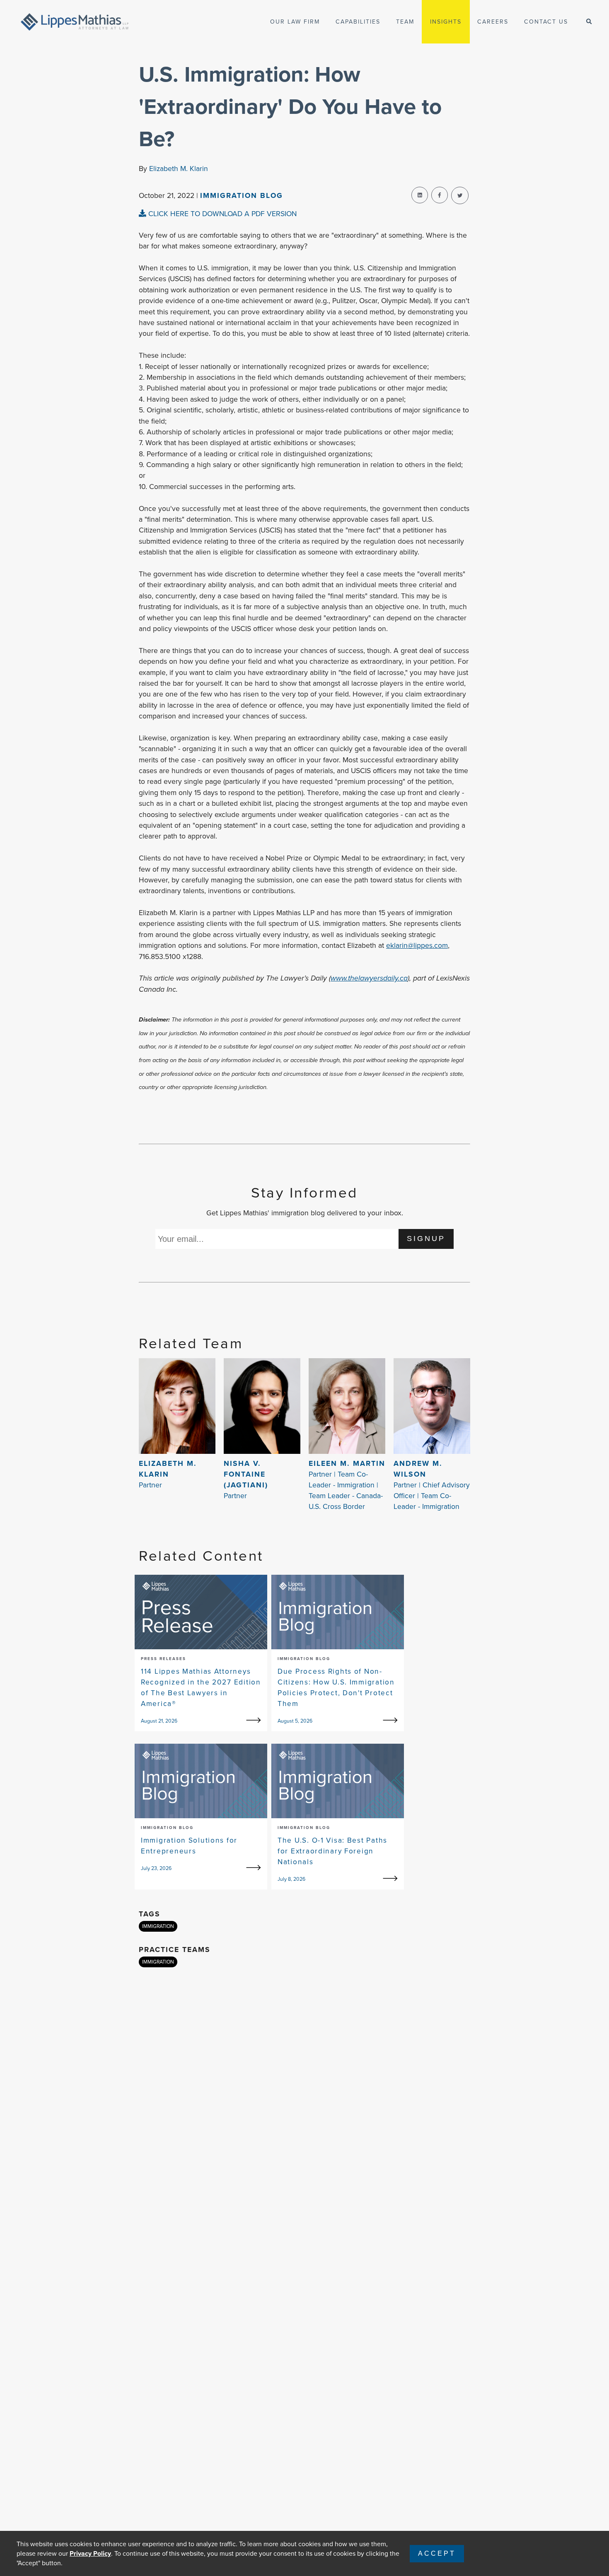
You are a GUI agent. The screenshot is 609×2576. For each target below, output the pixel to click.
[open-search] (589, 22)
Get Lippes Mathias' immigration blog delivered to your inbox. (305, 1213)
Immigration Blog (242, 195)
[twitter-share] (460, 195)
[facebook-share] (440, 195)
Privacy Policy (90, 2553)
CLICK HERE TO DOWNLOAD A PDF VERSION (221, 214)
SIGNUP (426, 1239)
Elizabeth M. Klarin (179, 169)
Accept (437, 2553)
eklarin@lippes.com (417, 945)
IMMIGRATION (158, 1926)
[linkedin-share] (420, 195)
